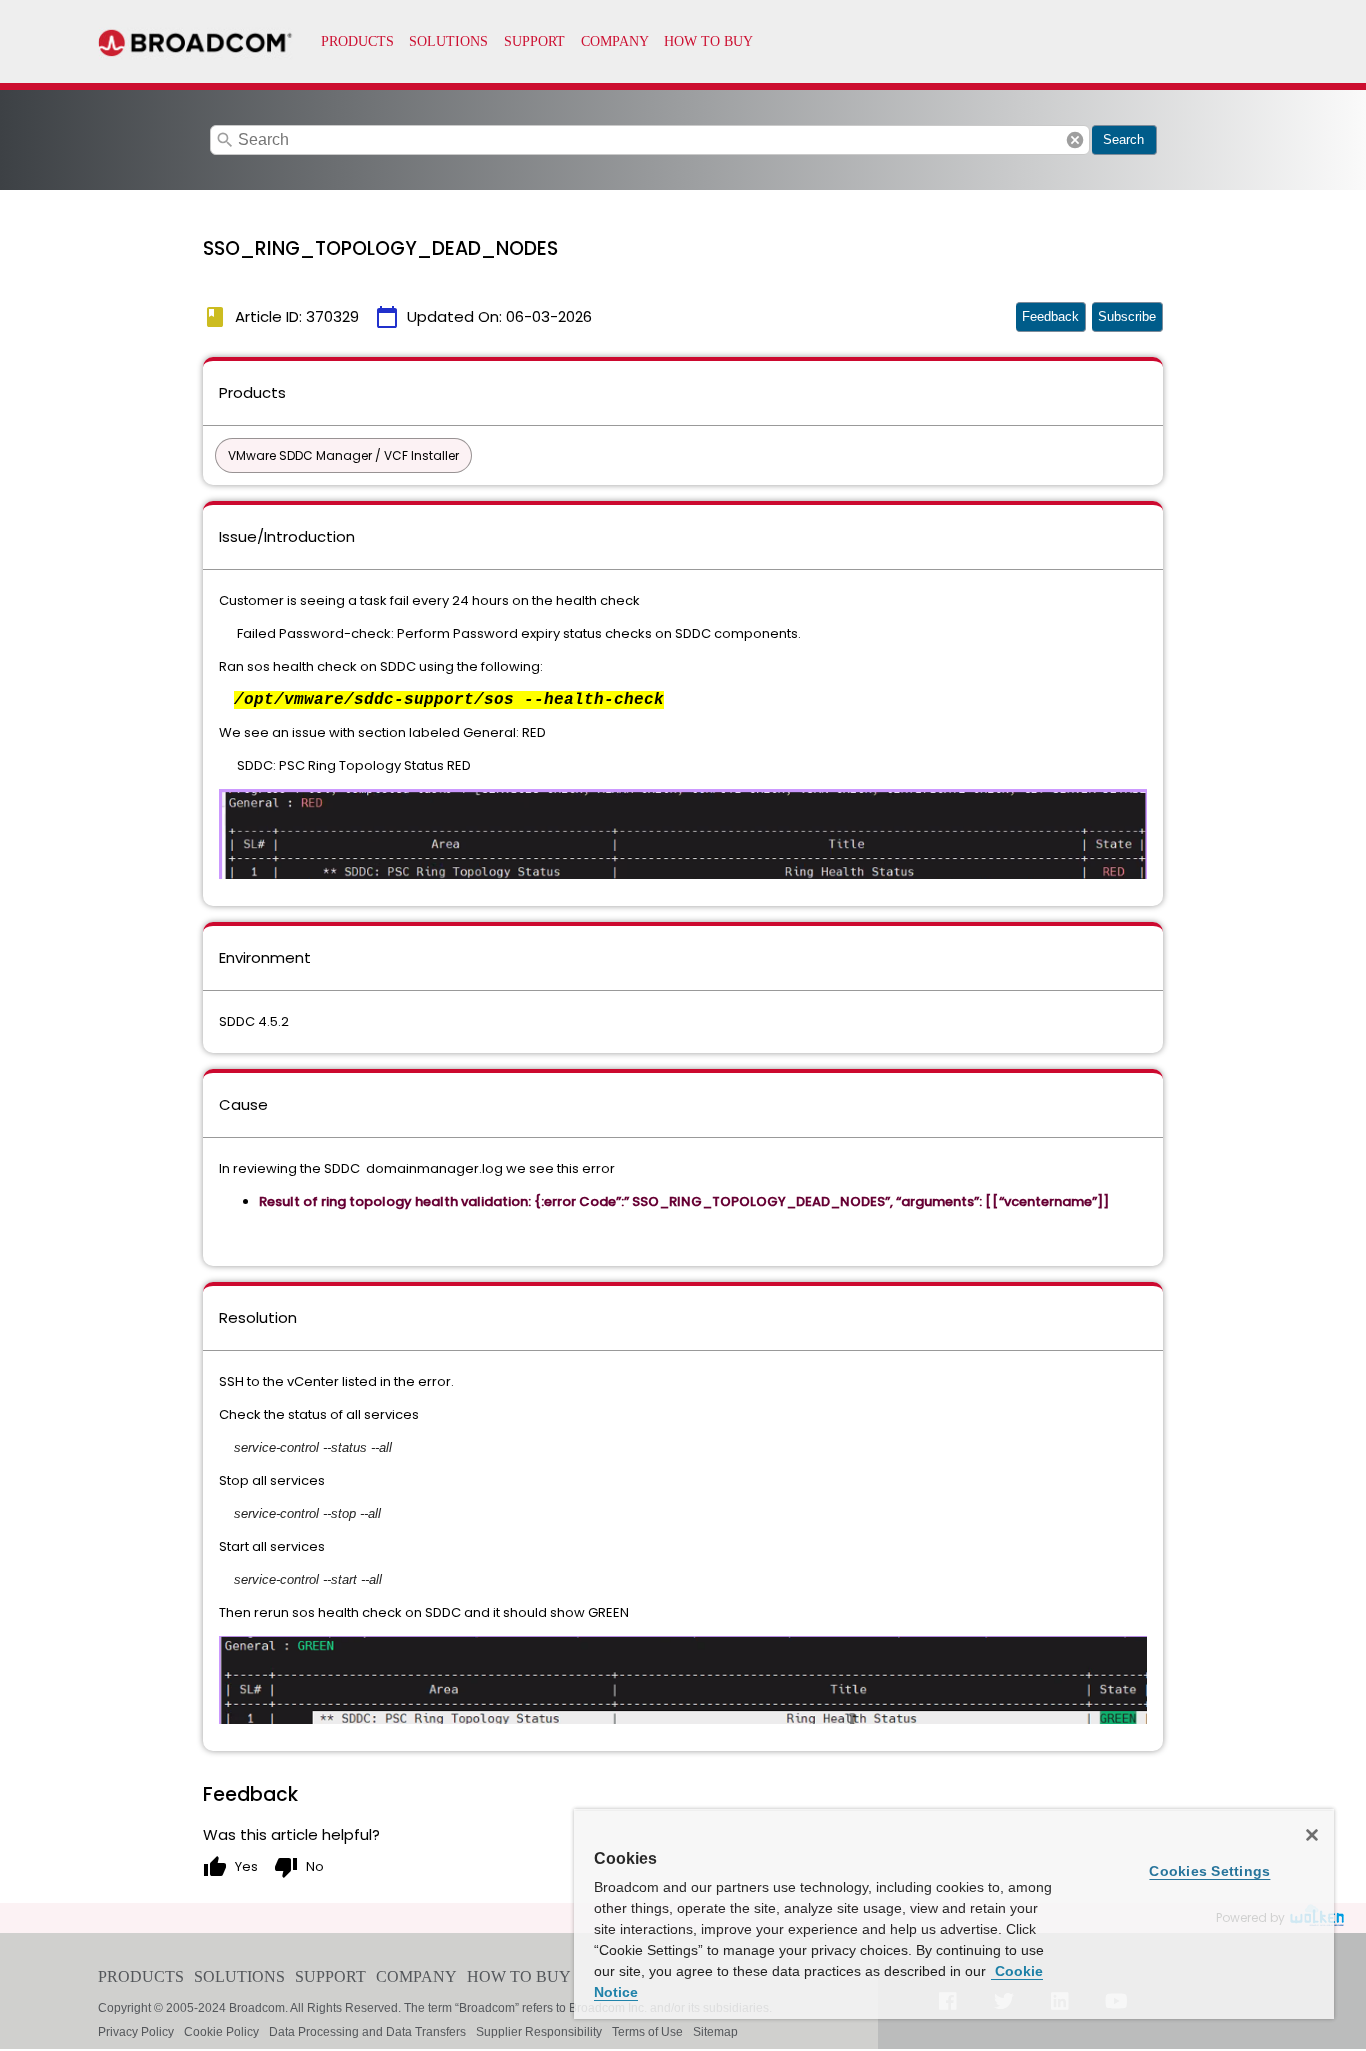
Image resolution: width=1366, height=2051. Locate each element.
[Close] (1312, 1835)
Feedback (1050, 316)
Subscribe (1127, 316)
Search (1123, 139)
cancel (1075, 140)
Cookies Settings (1209, 1871)
